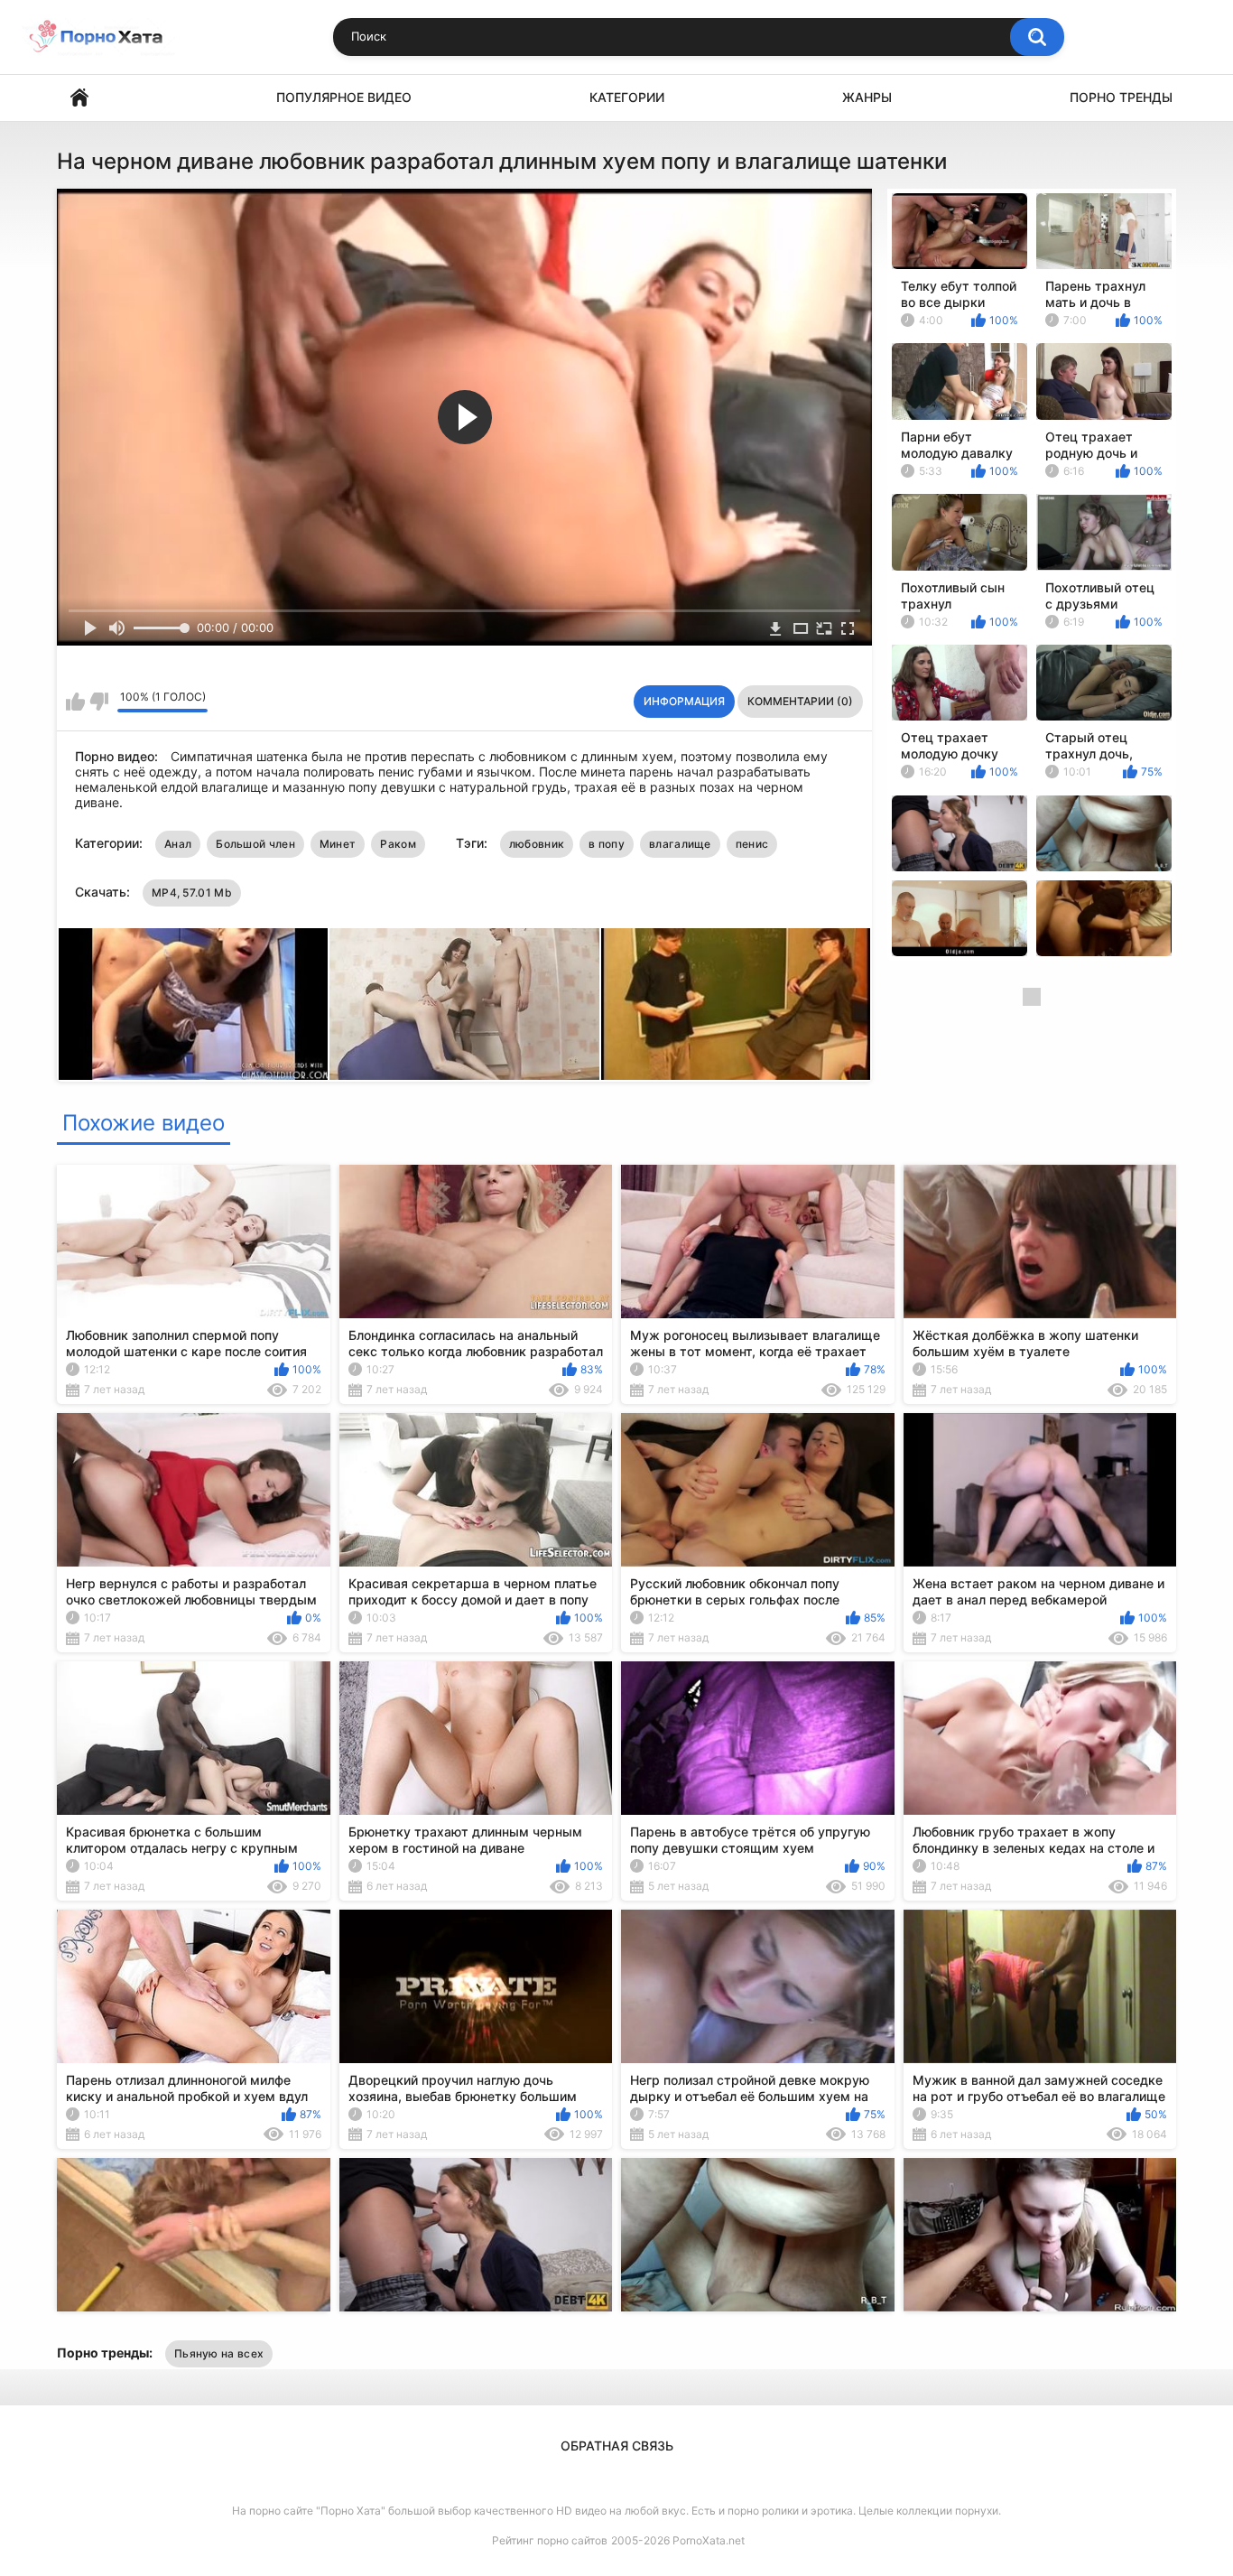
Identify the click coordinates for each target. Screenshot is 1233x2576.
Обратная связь (617, 2446)
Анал (178, 844)
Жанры (867, 97)
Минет (338, 844)
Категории (627, 97)
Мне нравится (75, 702)
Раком (398, 844)
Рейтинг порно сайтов (550, 2540)
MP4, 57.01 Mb (192, 893)
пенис (752, 844)
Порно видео (79, 98)
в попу (607, 844)
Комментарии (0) (800, 701)
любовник (537, 844)
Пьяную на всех (219, 2353)
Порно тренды (1121, 97)
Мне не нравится (99, 702)
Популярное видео (344, 97)
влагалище (680, 844)
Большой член (255, 844)
